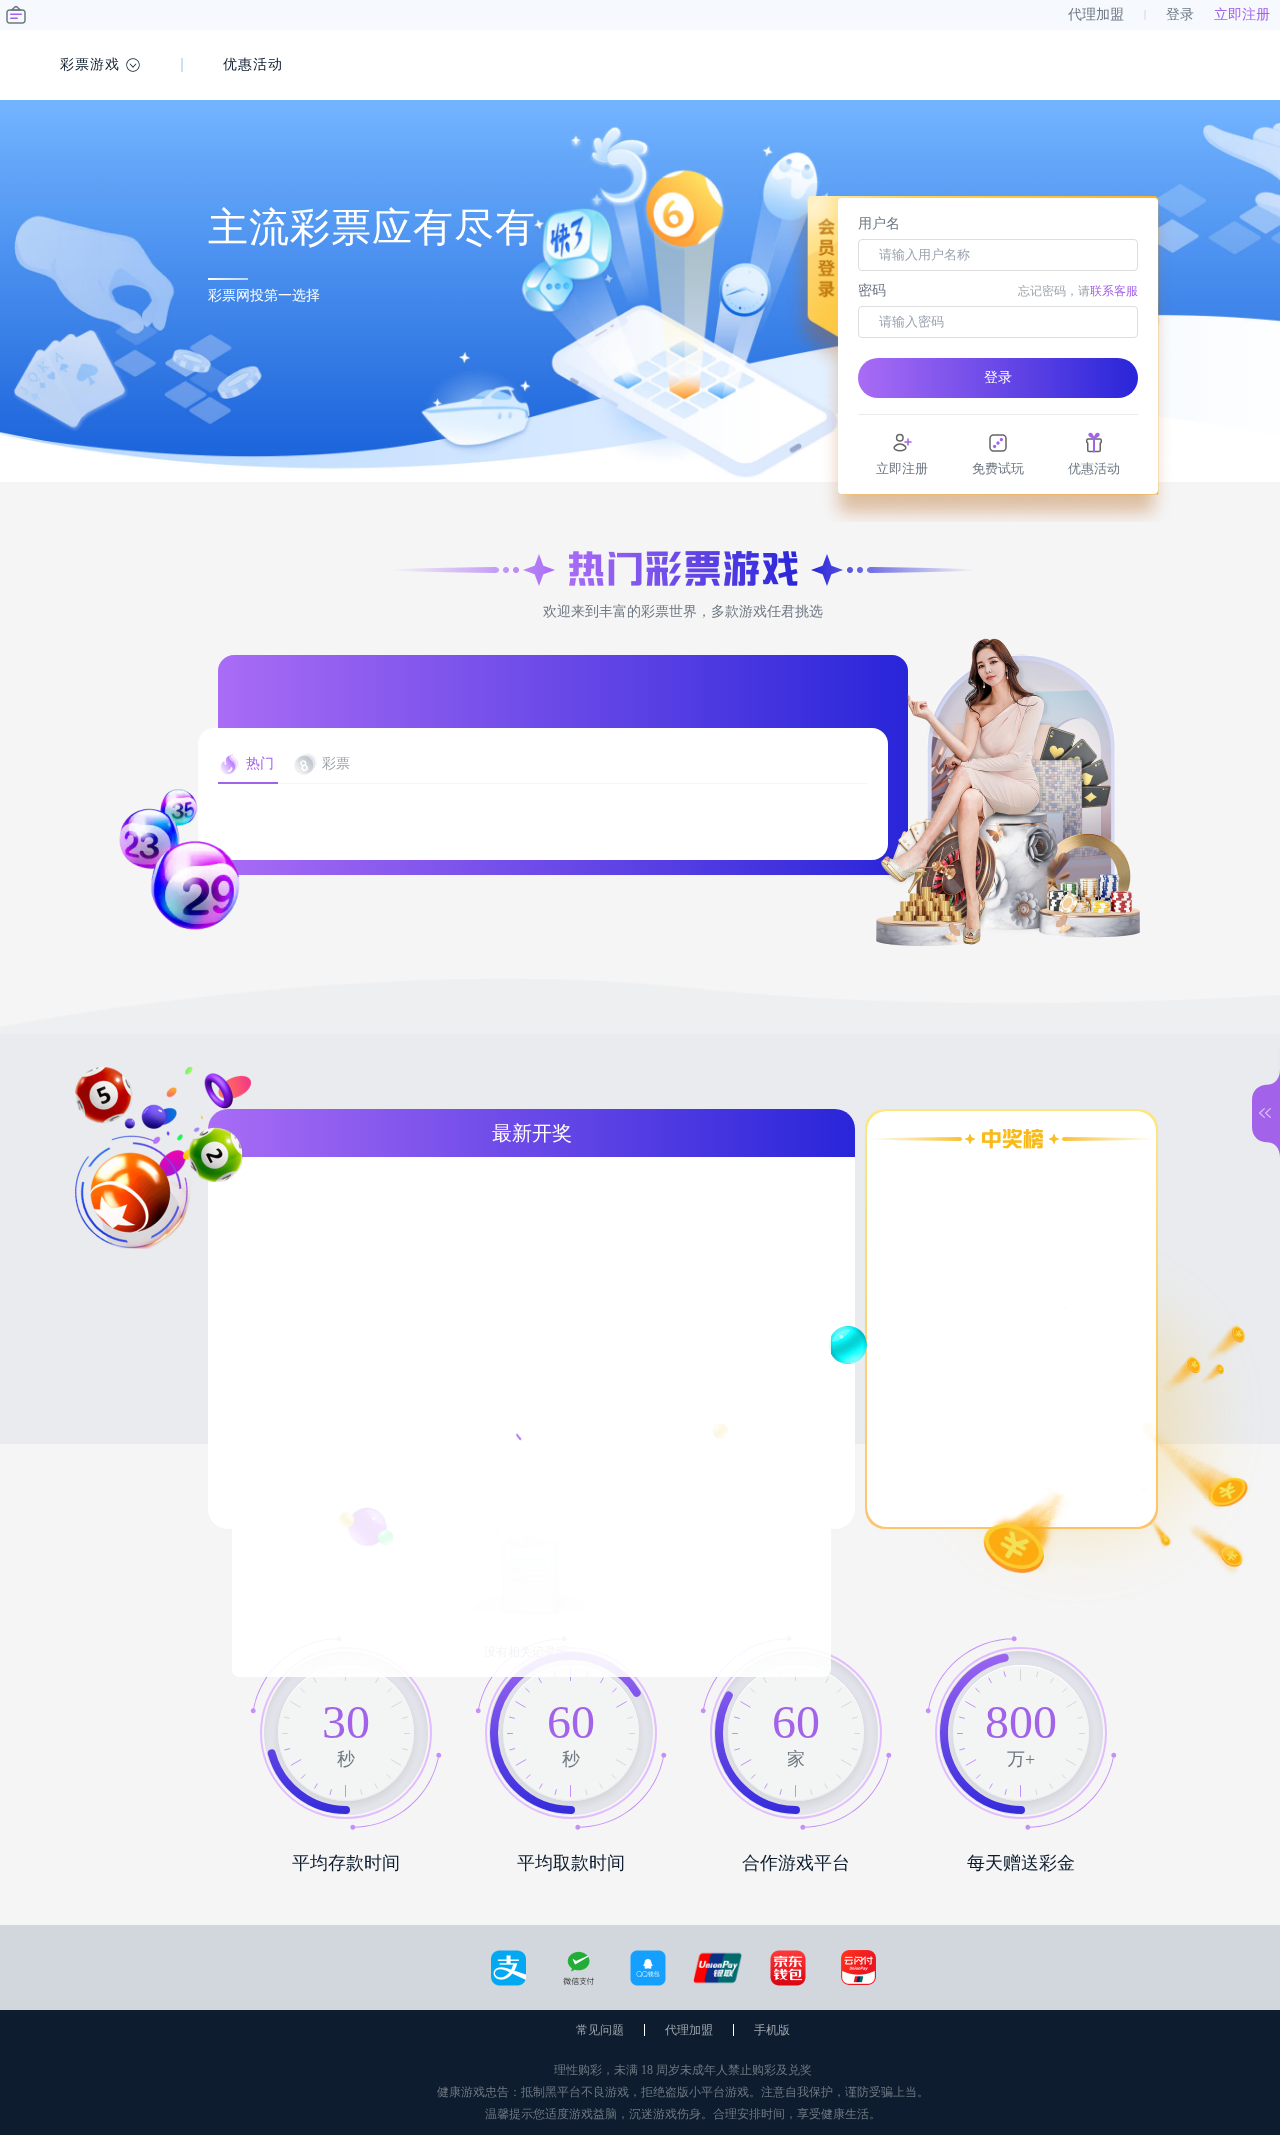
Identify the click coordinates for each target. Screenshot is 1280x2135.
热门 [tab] (260, 763)
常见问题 (600, 2030)
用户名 (879, 223)
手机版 (772, 2030)
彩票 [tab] (336, 763)
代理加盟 (689, 2030)
